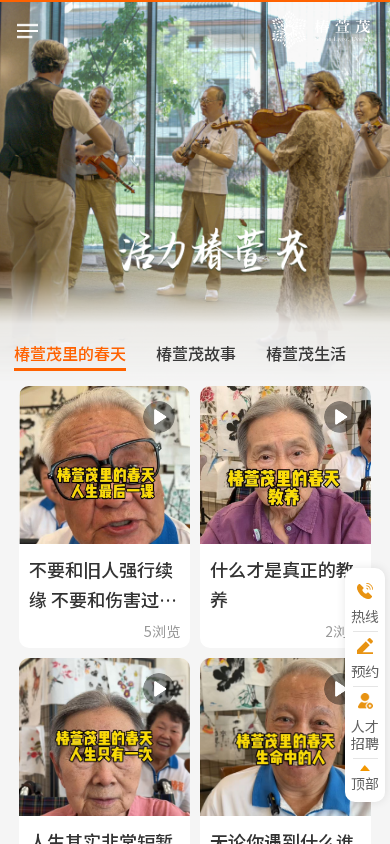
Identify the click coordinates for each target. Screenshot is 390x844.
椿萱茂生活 (306, 353)
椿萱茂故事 (196, 353)
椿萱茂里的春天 (70, 353)
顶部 (365, 782)
